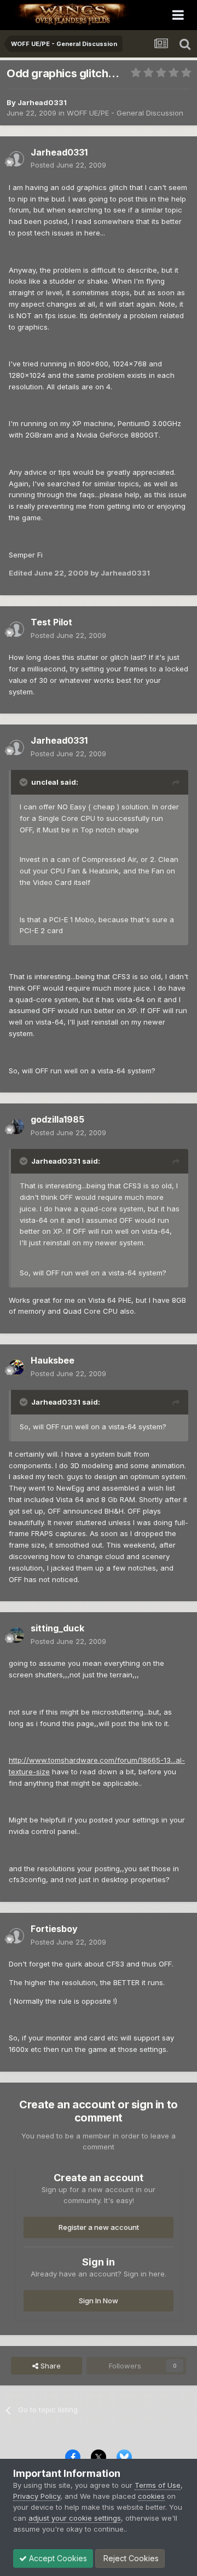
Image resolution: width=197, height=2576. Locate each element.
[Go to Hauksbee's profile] (16, 1367)
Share (50, 2366)
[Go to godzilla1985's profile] (16, 1126)
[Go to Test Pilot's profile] (16, 629)
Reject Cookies (130, 2558)
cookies (151, 2496)
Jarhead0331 (42, 102)
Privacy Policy (37, 2496)
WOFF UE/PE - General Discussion (125, 113)
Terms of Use (158, 2485)
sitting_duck (57, 1628)
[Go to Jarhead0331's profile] (16, 159)
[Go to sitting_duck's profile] (16, 1635)
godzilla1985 (57, 1119)
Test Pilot (51, 622)
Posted (68, 165)
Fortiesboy (54, 1929)
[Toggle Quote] (25, 782)
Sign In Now (99, 2301)
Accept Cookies (57, 2558)
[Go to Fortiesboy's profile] (16, 1936)
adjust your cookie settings (75, 2518)
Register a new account (99, 2227)
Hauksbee (53, 1360)
